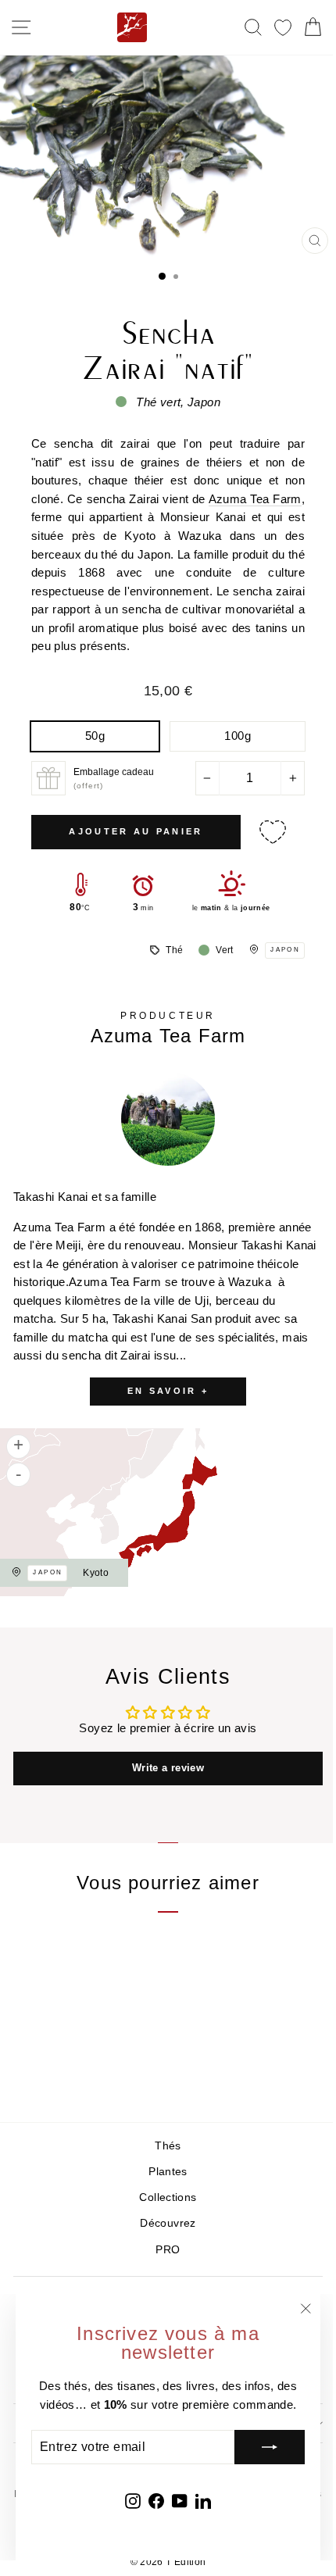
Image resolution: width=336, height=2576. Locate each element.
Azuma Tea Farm (255, 499)
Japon (285, 950)
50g (95, 736)
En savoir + (168, 1391)
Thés (168, 2146)
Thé (174, 950)
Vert (224, 950)
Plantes (168, 2172)
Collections (168, 2197)
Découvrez (168, 2223)
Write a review (168, 1768)
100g (237, 736)
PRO (168, 2250)
